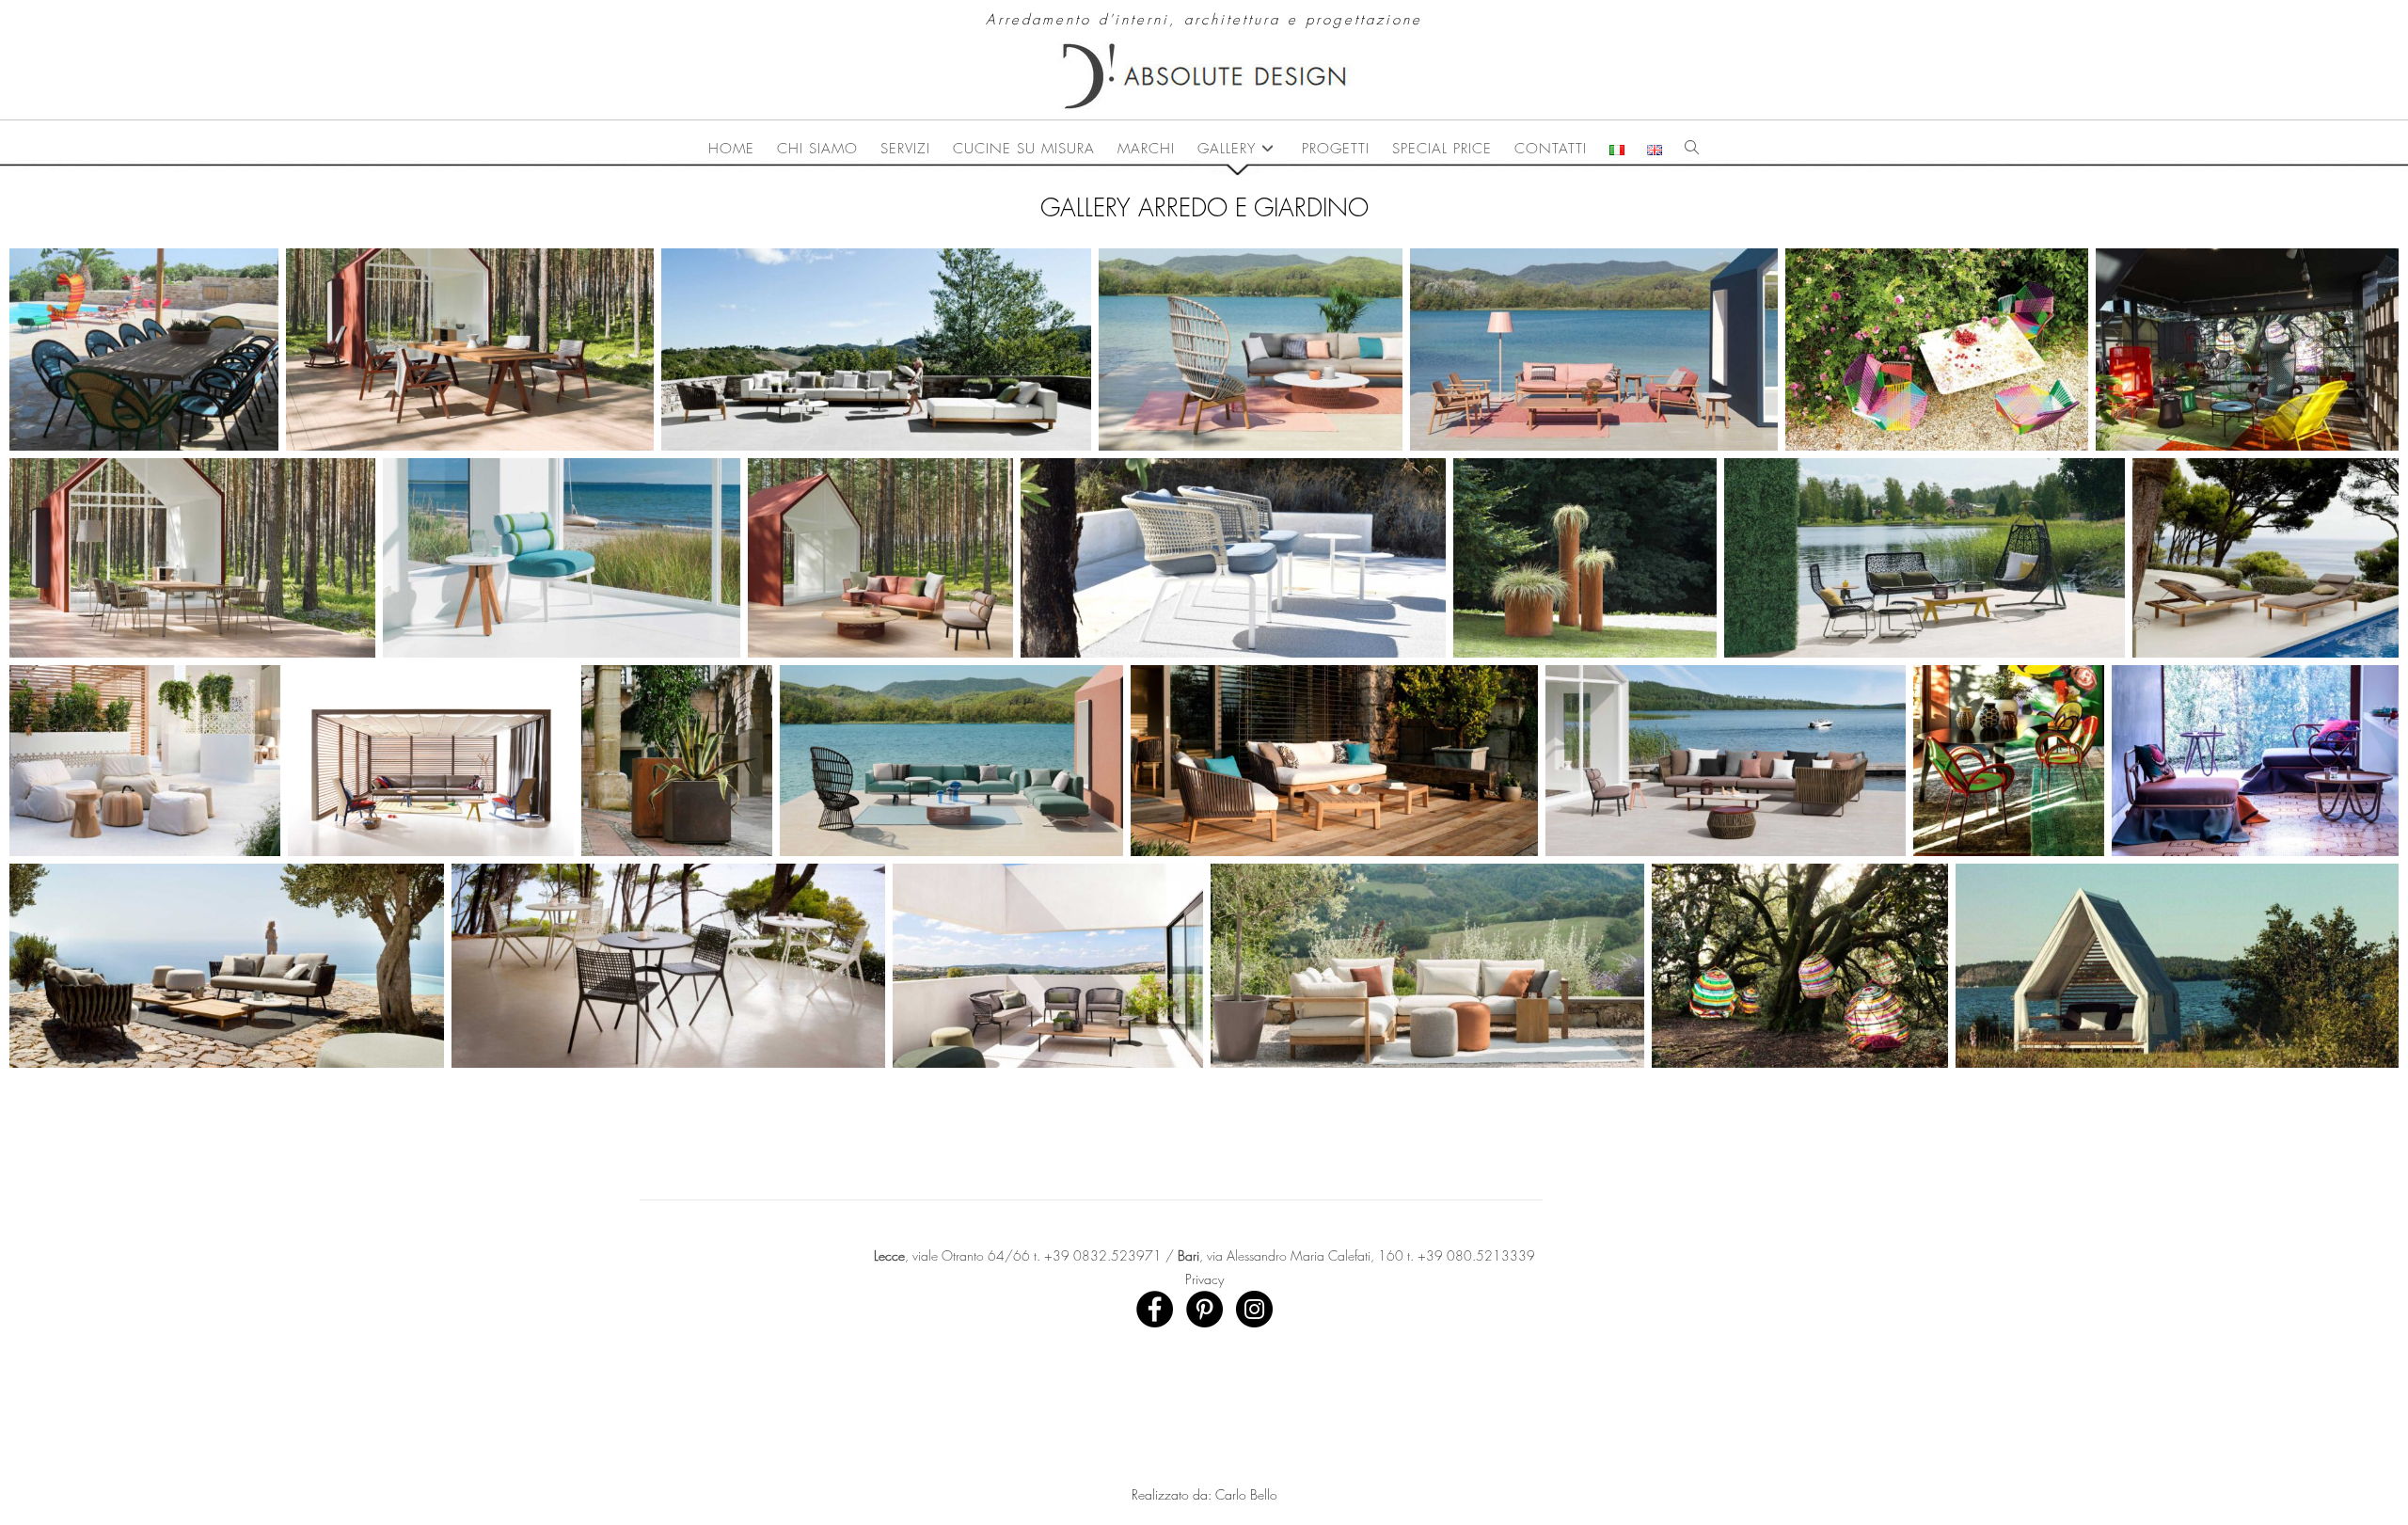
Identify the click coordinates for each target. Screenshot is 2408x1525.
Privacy (1204, 1279)
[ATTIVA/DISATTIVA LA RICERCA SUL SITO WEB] (1692, 149)
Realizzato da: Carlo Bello (1204, 1494)
